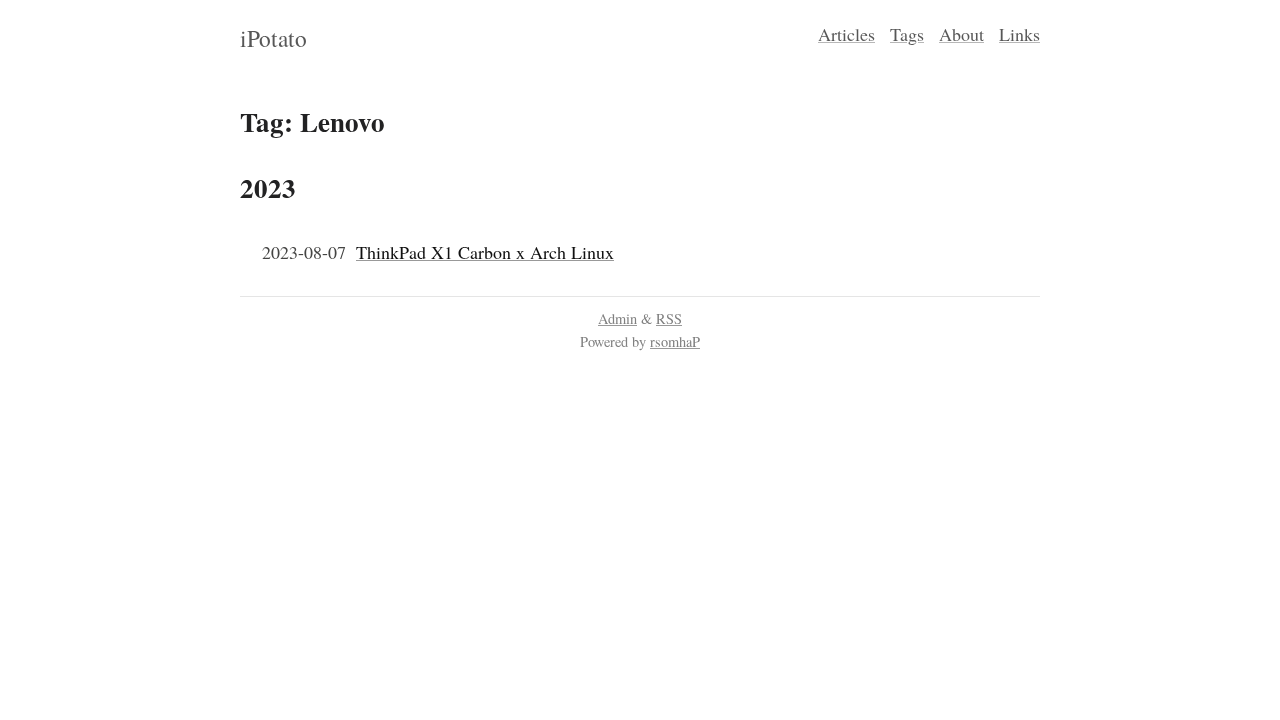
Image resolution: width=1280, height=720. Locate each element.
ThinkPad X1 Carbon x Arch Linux (485, 252)
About (961, 34)
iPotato (273, 38)
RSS (669, 318)
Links (1019, 34)
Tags (907, 34)
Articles (846, 34)
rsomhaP (675, 341)
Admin (617, 318)
